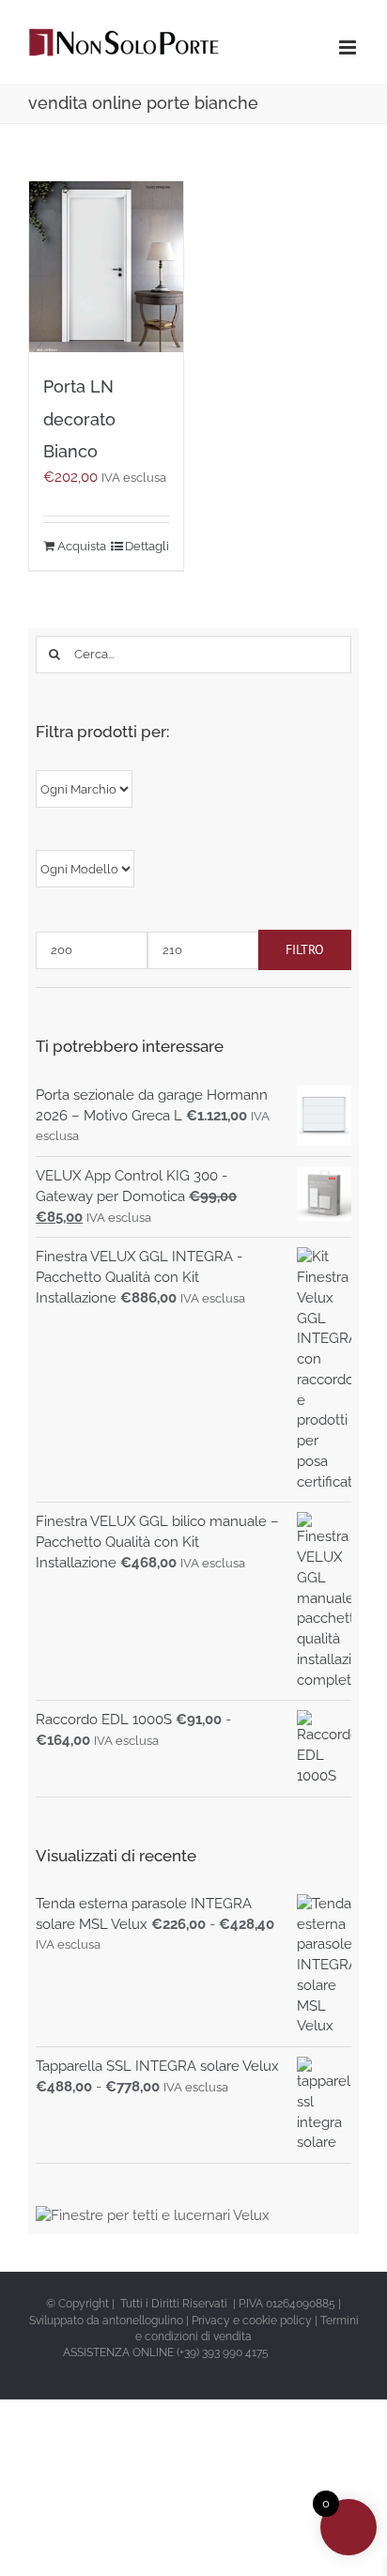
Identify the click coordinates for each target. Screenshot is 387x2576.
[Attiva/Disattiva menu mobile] (349, 47)
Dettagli (147, 546)
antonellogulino (143, 2321)
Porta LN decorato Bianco (79, 419)
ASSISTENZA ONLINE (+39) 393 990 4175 (166, 2352)
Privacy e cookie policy (252, 2321)
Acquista (81, 546)
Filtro (305, 949)
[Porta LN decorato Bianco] (106, 267)
